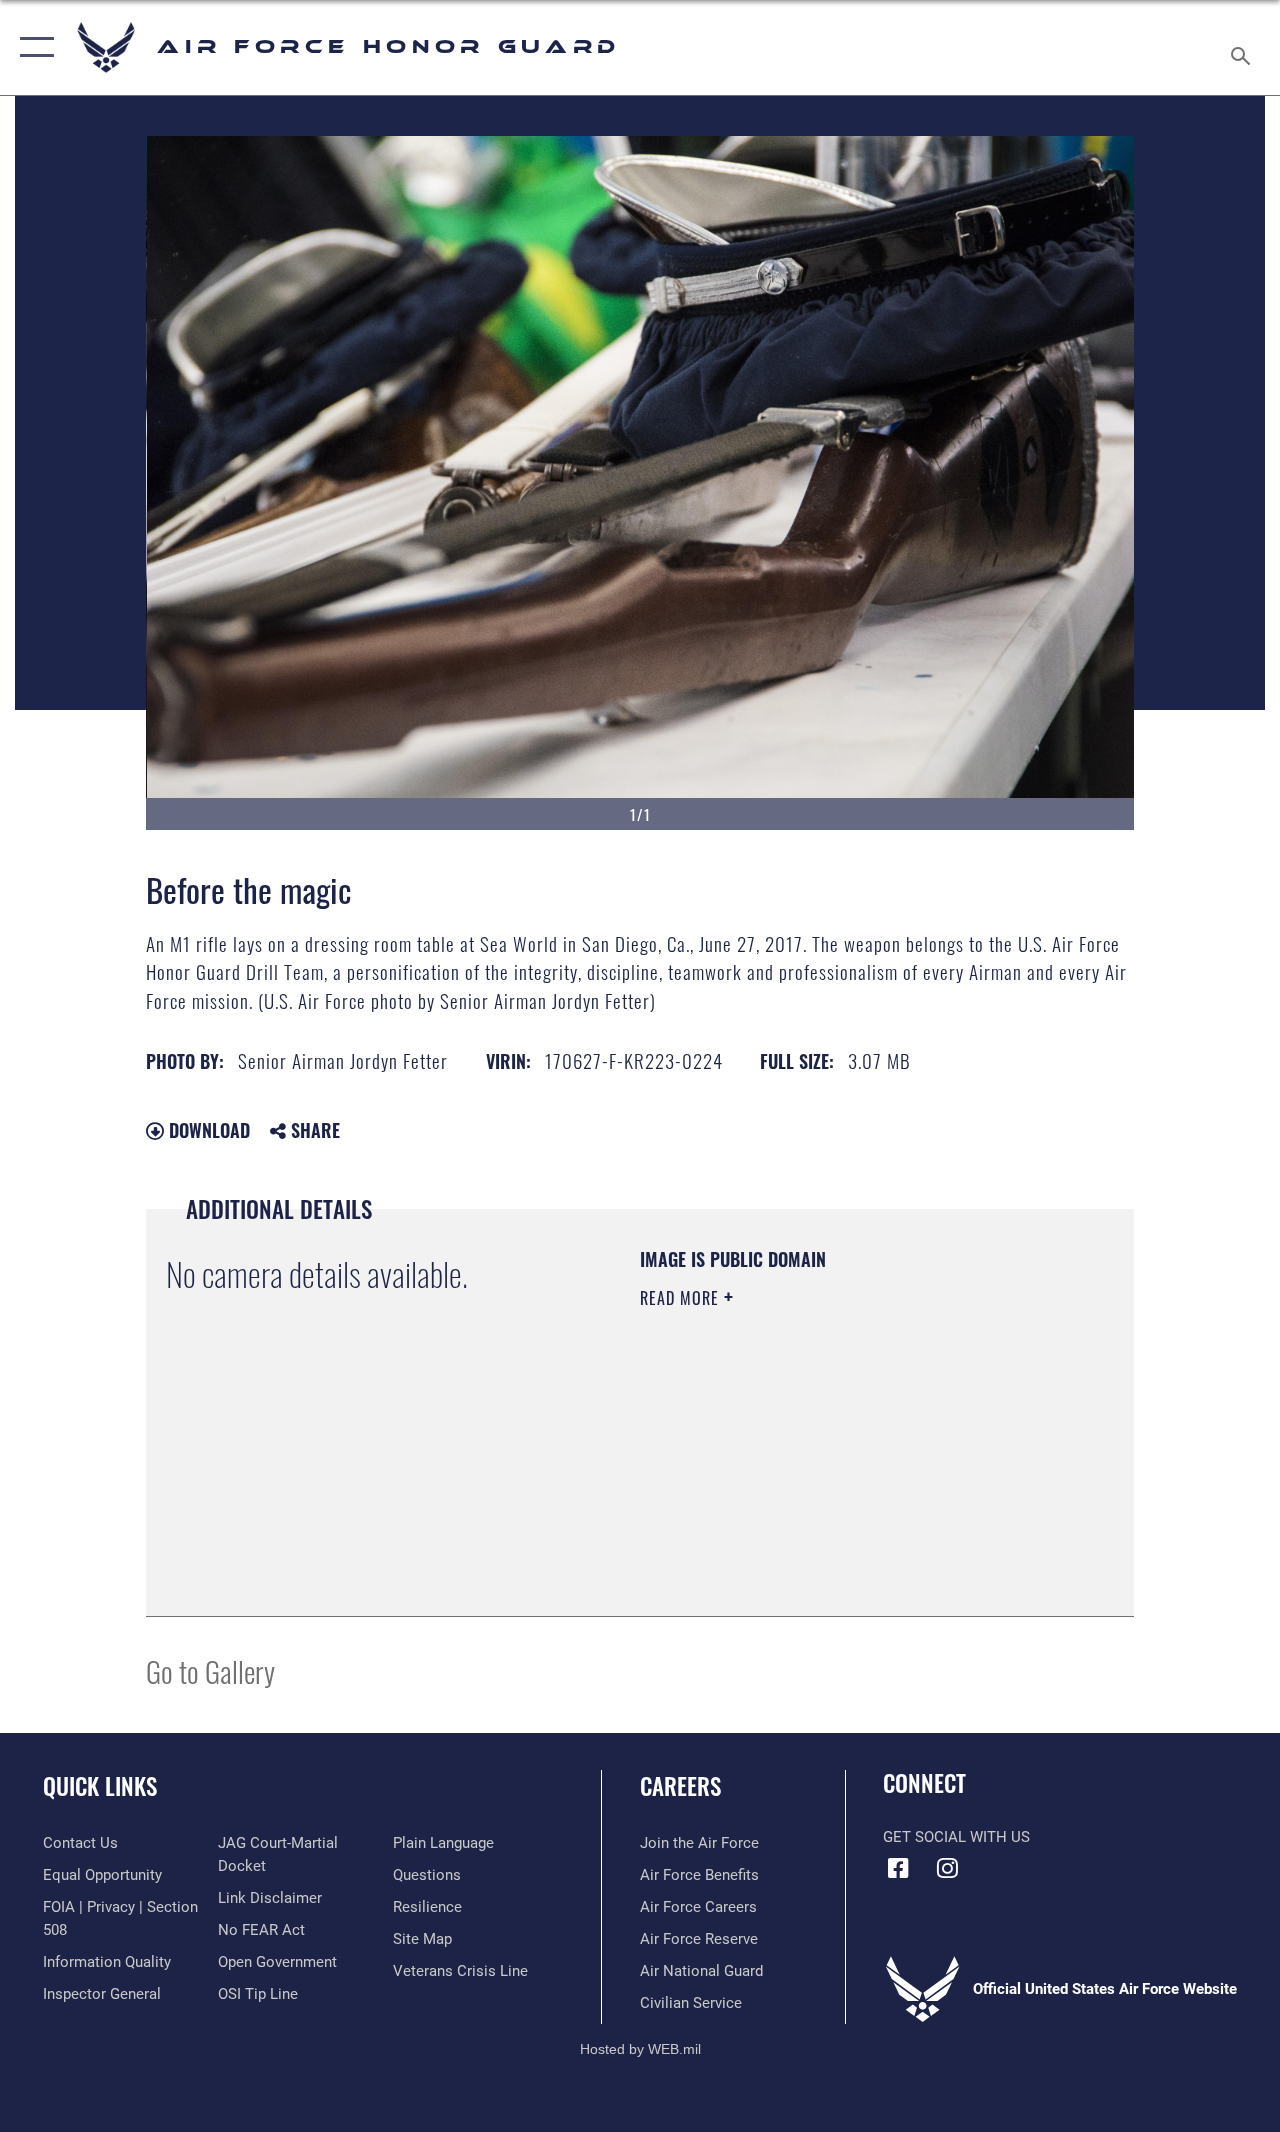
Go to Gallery (210, 1670)
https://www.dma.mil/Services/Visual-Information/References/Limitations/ (819, 1467)
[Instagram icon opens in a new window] (947, 1868)
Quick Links (100, 1786)
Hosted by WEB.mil (640, 2049)
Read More (682, 1298)
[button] (32, 47)
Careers (680, 1786)
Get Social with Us (956, 1837)
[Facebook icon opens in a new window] (898, 1868)
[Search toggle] (1244, 47)
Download (207, 1130)
